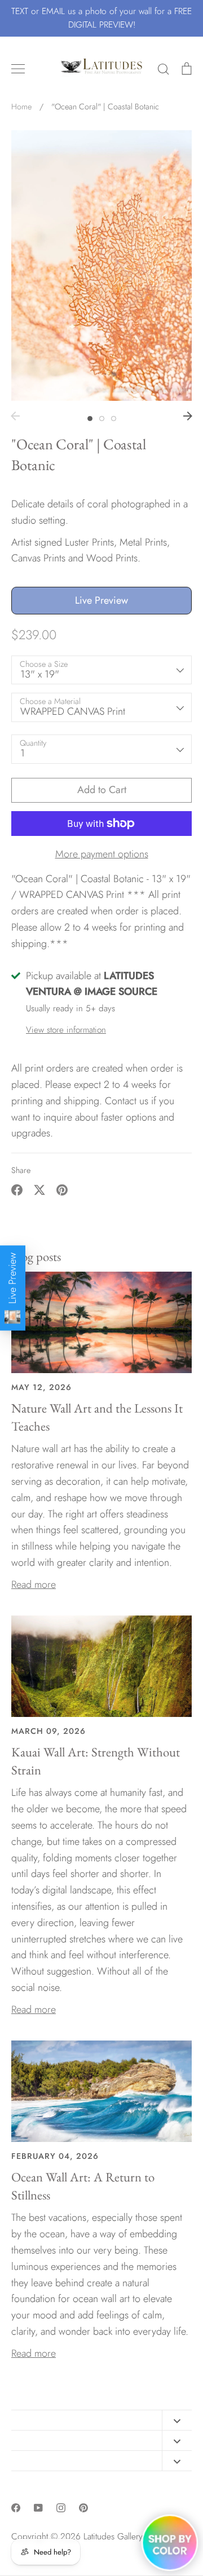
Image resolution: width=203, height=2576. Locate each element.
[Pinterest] (83, 2508)
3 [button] (114, 419)
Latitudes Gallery (113, 2536)
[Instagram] (61, 2508)
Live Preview (101, 600)
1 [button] (90, 419)
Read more (34, 1584)
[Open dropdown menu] (177, 2420)
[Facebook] (16, 2508)
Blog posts (36, 1256)
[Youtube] (38, 2508)
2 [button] (102, 419)
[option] (101, 265)
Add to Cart (102, 790)
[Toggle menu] (18, 69)
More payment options (102, 854)
